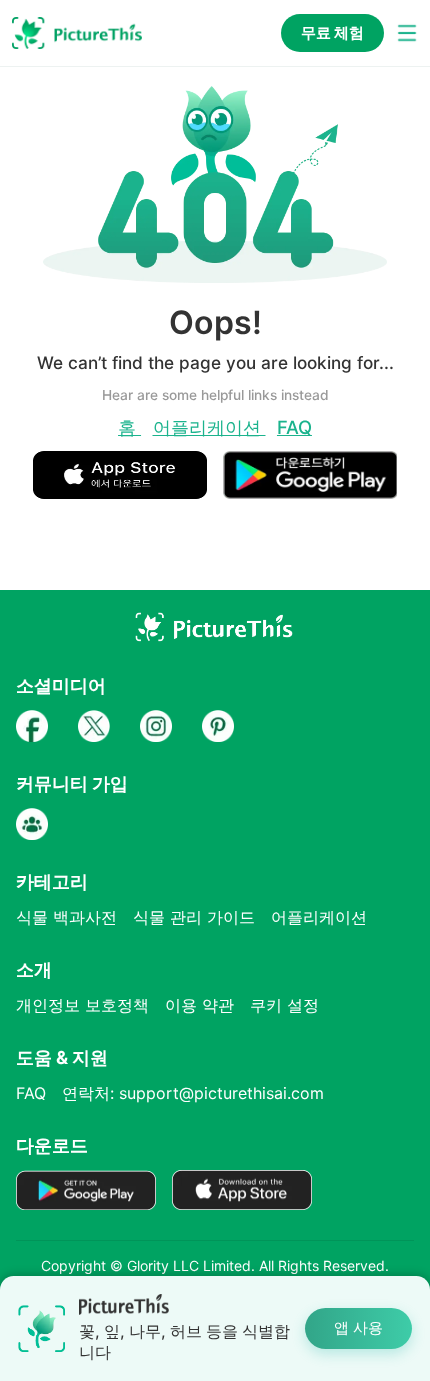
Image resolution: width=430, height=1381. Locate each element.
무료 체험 (332, 32)
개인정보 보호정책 (82, 1005)
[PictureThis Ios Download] (128, 490)
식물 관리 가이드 (194, 917)
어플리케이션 (209, 427)
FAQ (294, 427)
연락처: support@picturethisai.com (193, 1093)
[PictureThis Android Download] (310, 490)
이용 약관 (199, 1005)
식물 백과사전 (66, 917)
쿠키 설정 (284, 1005)
